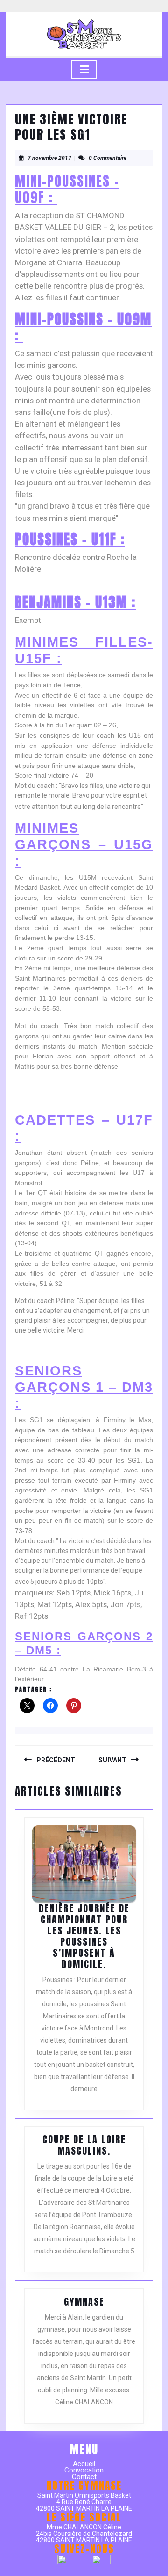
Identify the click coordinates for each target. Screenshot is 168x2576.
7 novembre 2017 (49, 158)
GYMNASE (84, 2302)
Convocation (84, 2470)
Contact (84, 2477)
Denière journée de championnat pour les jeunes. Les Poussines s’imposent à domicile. (84, 1936)
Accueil (84, 2464)
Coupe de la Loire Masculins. (84, 2145)
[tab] (84, 69)
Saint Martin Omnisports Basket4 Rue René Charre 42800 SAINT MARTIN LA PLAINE (84, 2502)
